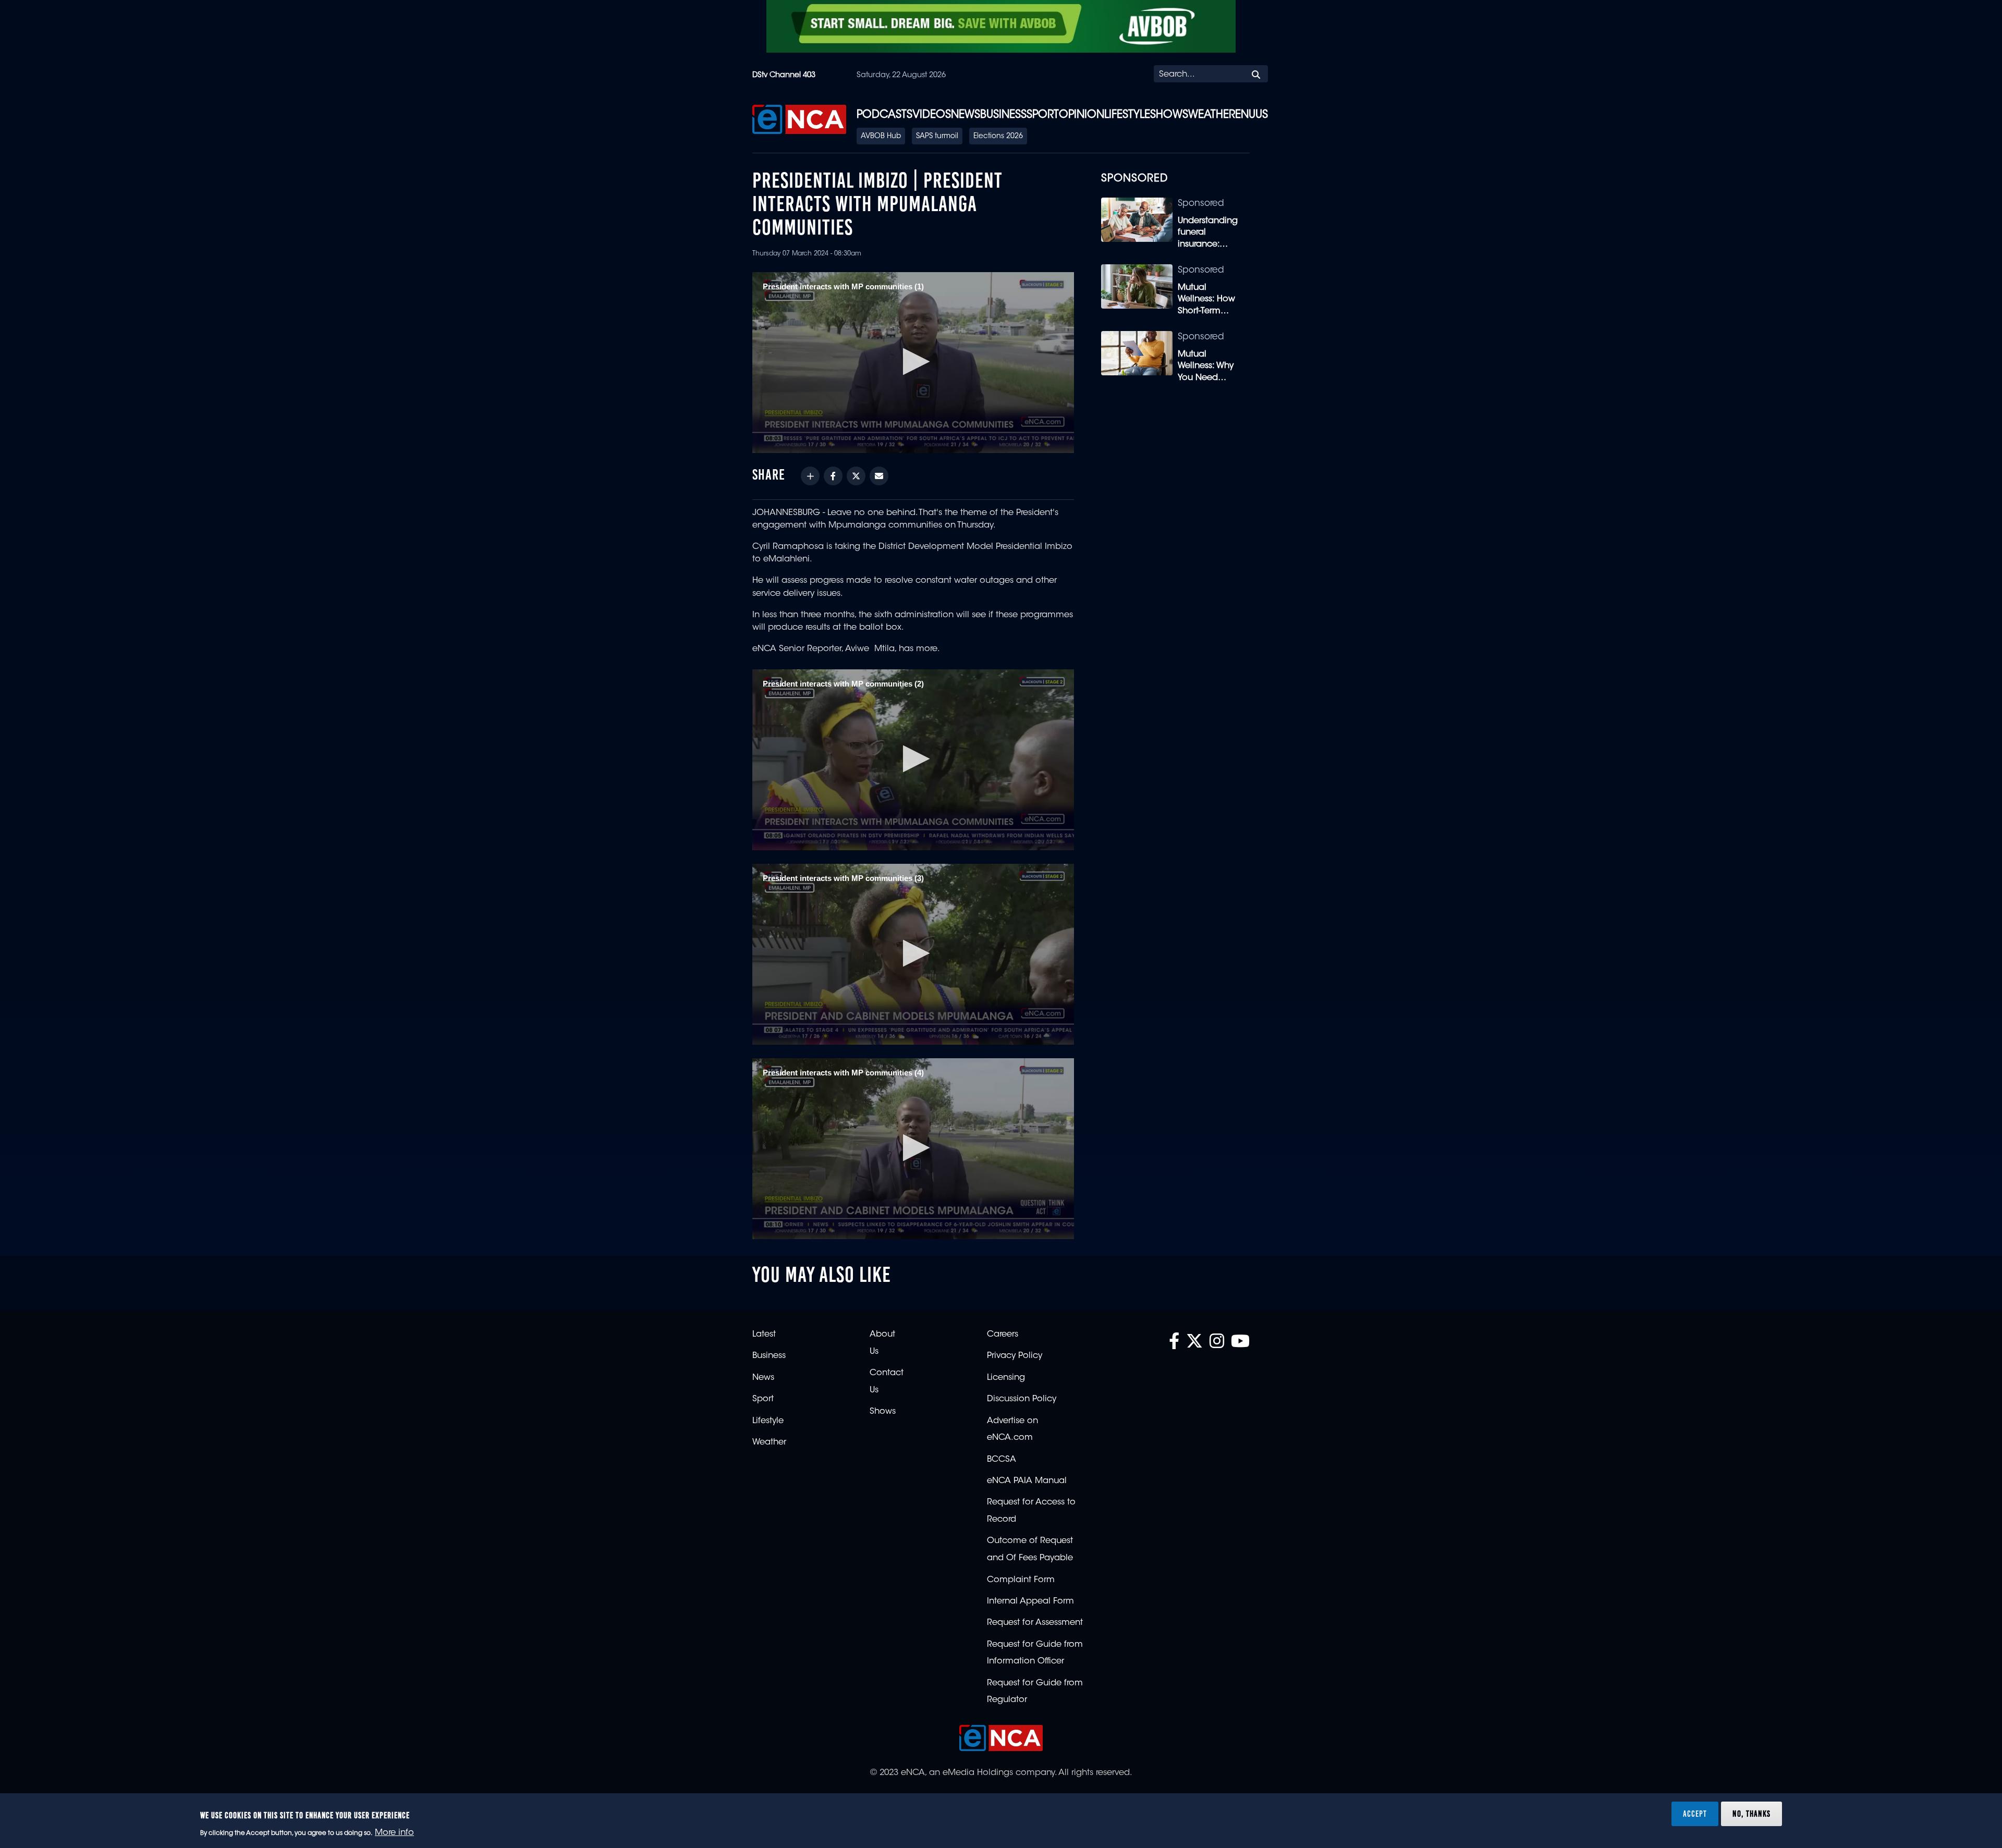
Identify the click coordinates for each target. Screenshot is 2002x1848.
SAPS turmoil (937, 137)
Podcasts (884, 115)
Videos (932, 115)
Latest (764, 1335)
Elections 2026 (998, 137)
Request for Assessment (1035, 1623)
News (966, 115)
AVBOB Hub (881, 137)
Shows (1169, 115)
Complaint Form (1021, 1580)
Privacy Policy (1015, 1356)
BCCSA (1002, 1460)
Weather (1212, 115)
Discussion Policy (1022, 1399)
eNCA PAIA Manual (1027, 1481)
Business (1003, 115)
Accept (1695, 1814)
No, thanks (1751, 1814)
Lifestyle (1127, 115)
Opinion (1082, 115)
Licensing (1006, 1378)
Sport (1043, 115)
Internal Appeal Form (1030, 1601)
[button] (913, 362)
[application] (913, 363)
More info (394, 1833)
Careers (1003, 1335)
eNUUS (1252, 115)
